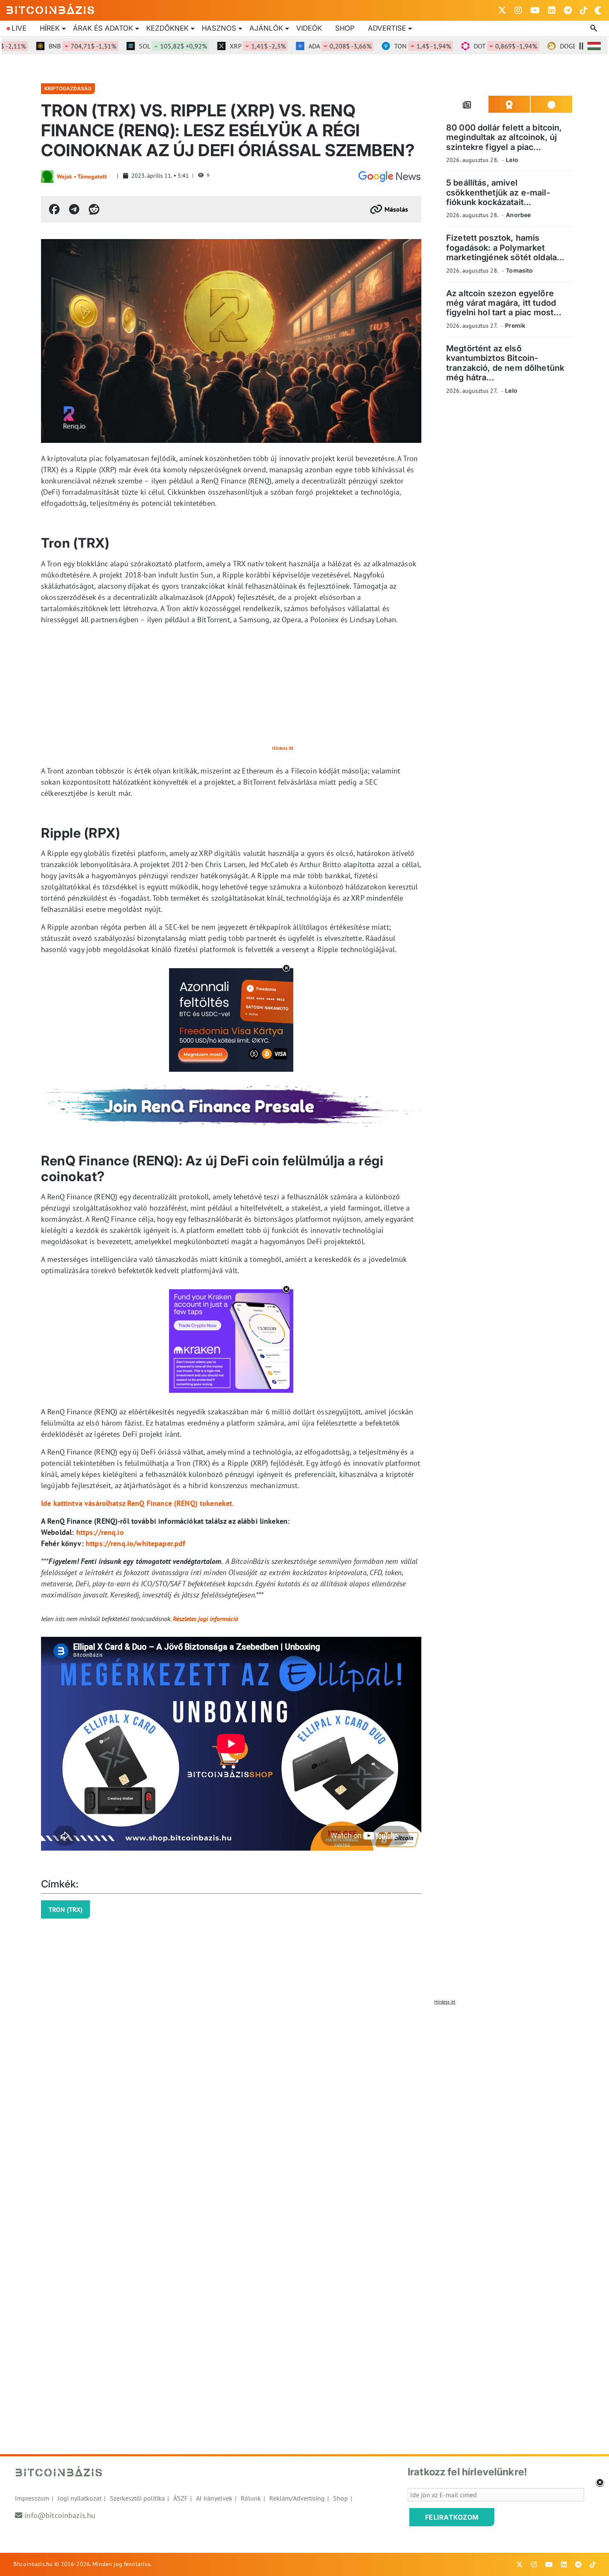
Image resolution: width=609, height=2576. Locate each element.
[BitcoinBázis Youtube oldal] (535, 10)
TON (385, 46)
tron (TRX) (65, 1909)
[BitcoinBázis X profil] (502, 10)
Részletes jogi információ (205, 1619)
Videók (309, 28)
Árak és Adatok (103, 28)
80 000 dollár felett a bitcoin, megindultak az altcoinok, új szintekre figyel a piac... (504, 137)
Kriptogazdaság (68, 88)
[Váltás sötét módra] (598, 10)
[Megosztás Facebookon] (54, 209)
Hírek (50, 28)
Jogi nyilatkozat (80, 2498)
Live (19, 28)
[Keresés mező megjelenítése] (594, 29)
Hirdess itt (283, 748)
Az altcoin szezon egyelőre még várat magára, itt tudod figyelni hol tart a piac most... (504, 303)
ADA (302, 46)
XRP (220, 46)
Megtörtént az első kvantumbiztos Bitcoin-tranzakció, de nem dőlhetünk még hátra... (505, 363)
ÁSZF (180, 2498)
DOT (468, 46)
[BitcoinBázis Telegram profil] (568, 10)
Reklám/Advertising (297, 2498)
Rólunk (251, 2498)
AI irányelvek (214, 2498)
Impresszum (32, 2498)
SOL (135, 46)
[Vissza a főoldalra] (51, 9)
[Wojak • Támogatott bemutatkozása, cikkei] (47, 176)
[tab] (467, 104)
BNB (45, 46)
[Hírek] (389, 176)
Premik (515, 325)
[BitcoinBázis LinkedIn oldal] (552, 10)
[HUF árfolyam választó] (594, 46)
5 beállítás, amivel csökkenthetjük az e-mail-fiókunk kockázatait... (498, 192)
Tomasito (519, 270)
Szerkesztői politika (137, 2498)
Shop (345, 28)
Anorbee (518, 215)
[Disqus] (304, 2112)
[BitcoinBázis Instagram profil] (518, 10)
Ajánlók (266, 28)
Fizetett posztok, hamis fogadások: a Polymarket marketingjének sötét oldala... (505, 248)
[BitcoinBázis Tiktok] (584, 10)
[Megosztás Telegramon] (74, 209)
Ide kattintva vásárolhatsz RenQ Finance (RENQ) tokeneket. (138, 1503)
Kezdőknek (167, 28)
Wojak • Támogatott (82, 176)
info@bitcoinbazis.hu (60, 2515)
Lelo (512, 160)
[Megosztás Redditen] (94, 209)
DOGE (555, 46)
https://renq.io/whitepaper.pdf (136, 1543)
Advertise (387, 28)
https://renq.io (100, 1532)
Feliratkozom (452, 2517)
